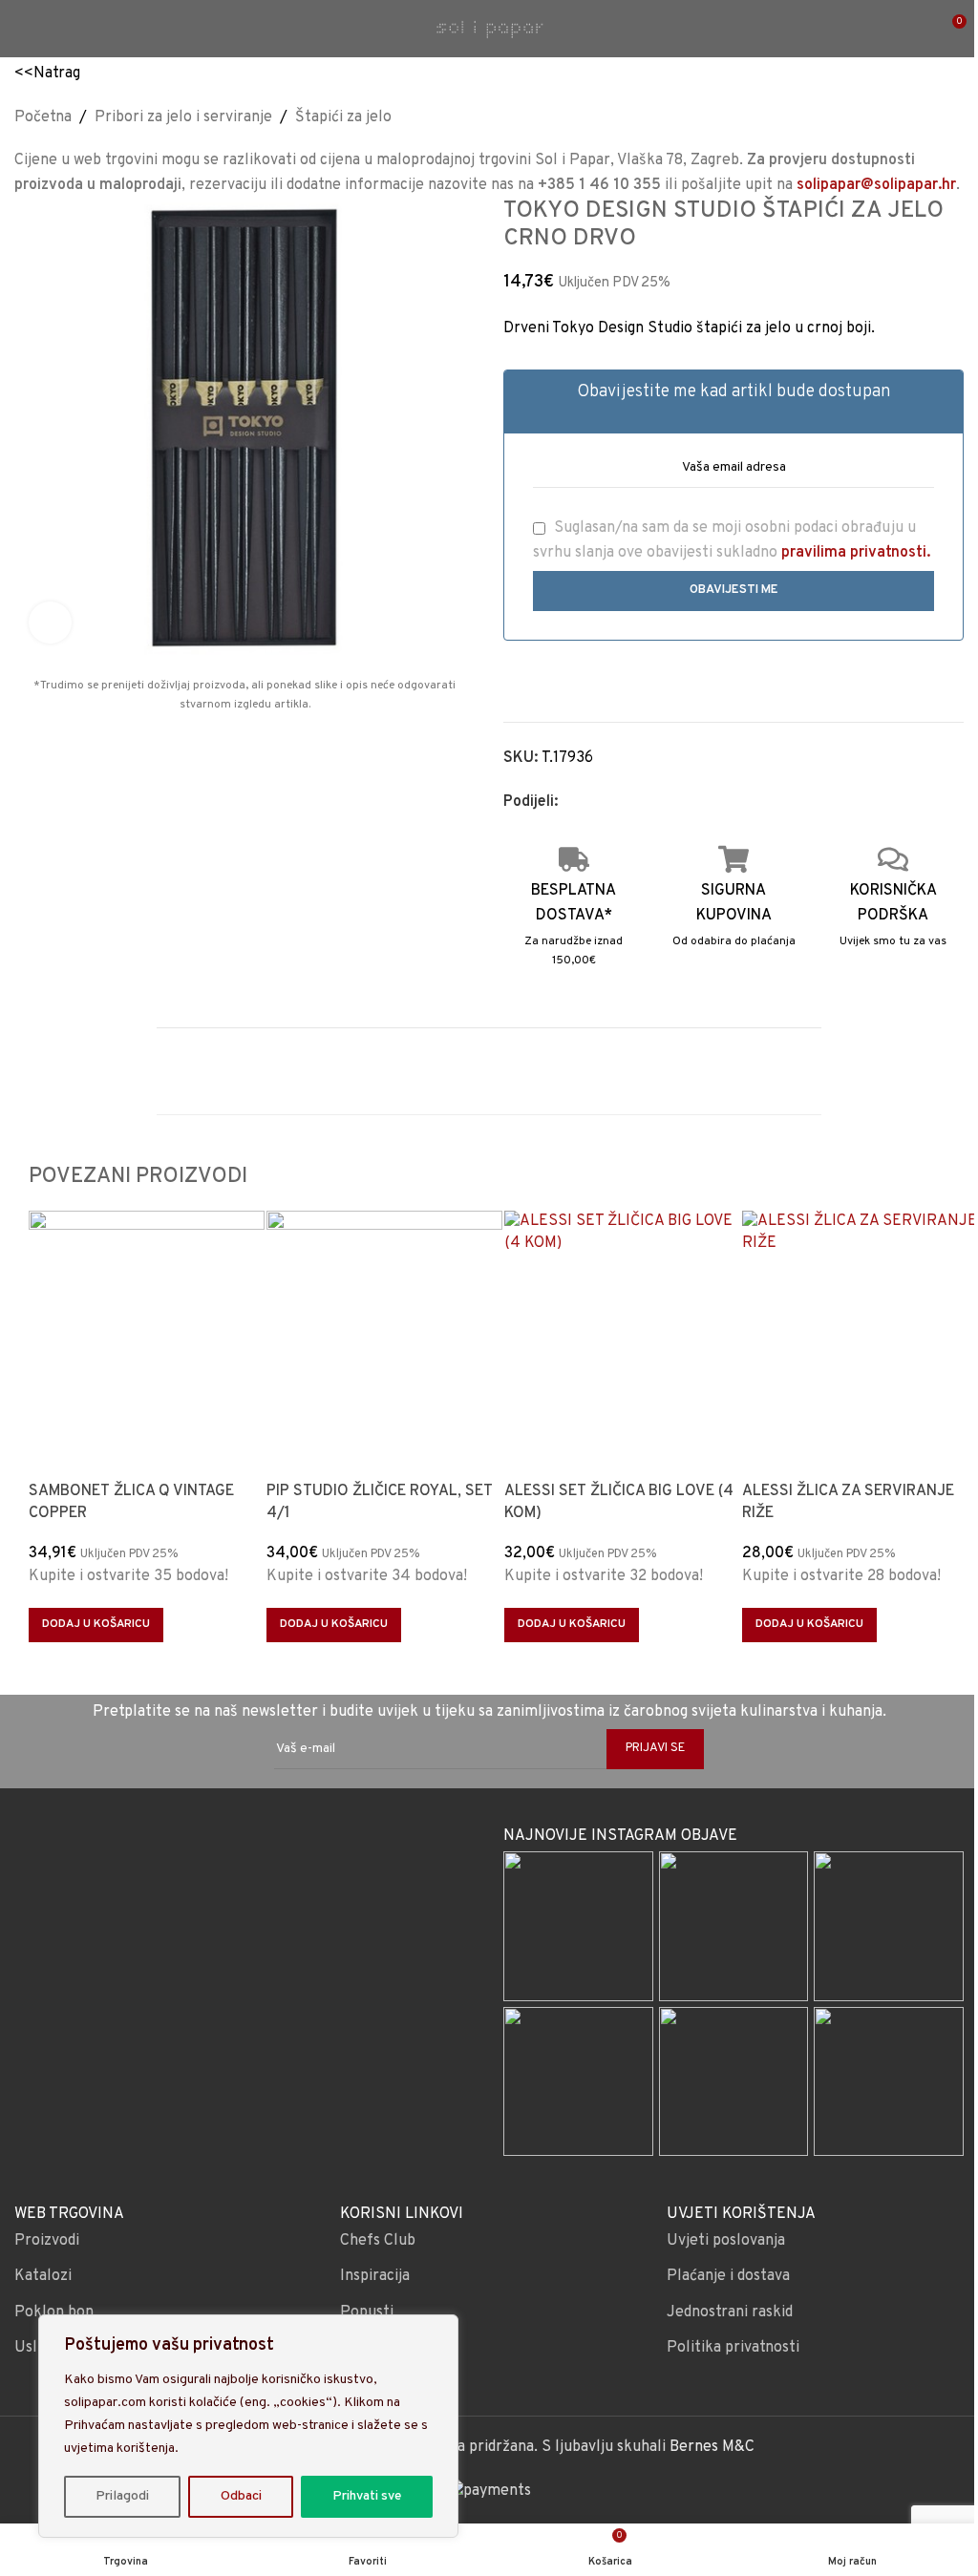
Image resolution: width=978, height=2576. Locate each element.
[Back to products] (929, 117)
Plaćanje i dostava (728, 2276)
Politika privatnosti (733, 2348)
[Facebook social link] (569, 802)
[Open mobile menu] (22, 29)
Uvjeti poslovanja (726, 2241)
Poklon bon (54, 2312)
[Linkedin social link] (638, 802)
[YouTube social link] (269, 1861)
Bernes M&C (712, 2447)
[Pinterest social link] (615, 802)
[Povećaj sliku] (50, 623)
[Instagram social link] (244, 1861)
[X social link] (592, 802)
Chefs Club (378, 2241)
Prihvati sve (367, 2496)
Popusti (367, 2312)
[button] (96, 1625)
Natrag (57, 74)
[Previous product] (906, 117)
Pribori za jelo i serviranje (183, 117)
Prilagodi (122, 2496)
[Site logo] (489, 29)
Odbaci (241, 2496)
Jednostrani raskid (730, 2312)
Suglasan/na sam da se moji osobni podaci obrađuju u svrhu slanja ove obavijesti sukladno (732, 540)
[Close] (438, 2331)
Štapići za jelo (343, 117)
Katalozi (43, 2276)
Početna (43, 117)
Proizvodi (47, 2241)
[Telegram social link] (661, 802)
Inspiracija (375, 2276)
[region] (248, 2426)
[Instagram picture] (578, 1926)
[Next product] (952, 117)
